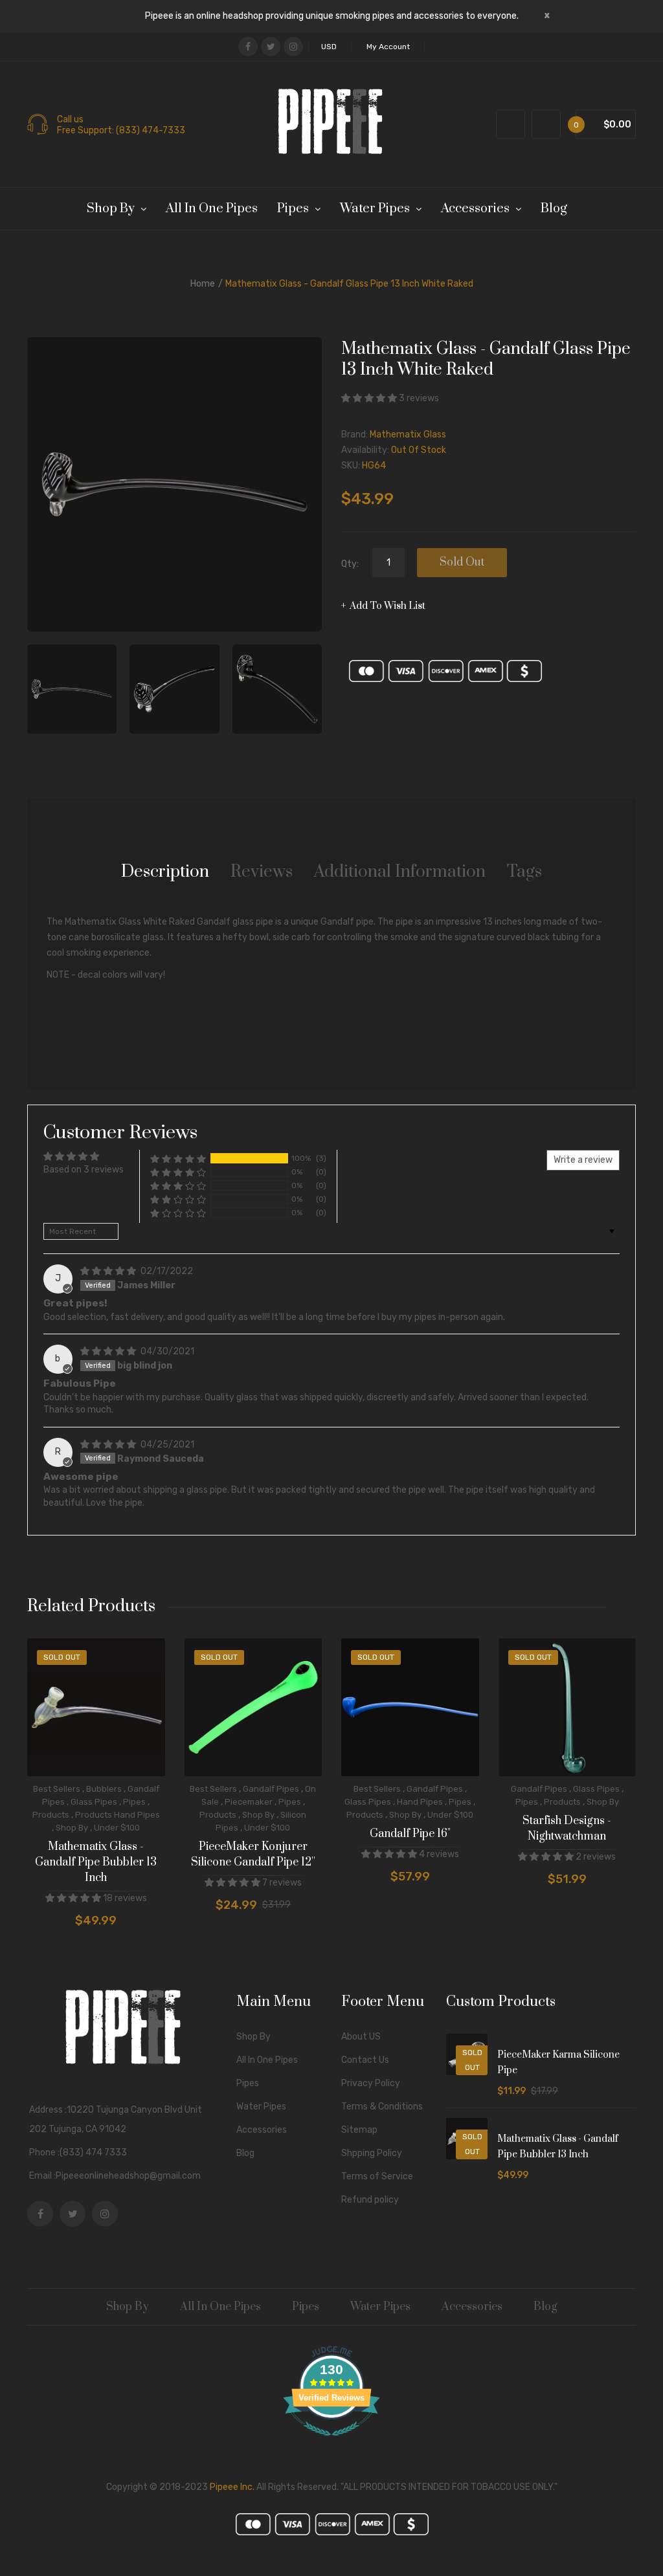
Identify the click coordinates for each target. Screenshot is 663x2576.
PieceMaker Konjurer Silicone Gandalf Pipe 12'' (253, 1855)
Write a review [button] (583, 1160)
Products (51, 1815)
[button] (370, 398)
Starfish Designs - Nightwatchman (567, 1829)
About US (361, 2037)
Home (203, 284)
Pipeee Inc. (232, 2487)
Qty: (350, 564)
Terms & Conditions (382, 2107)
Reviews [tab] (262, 872)
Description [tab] (165, 872)
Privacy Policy (371, 2083)
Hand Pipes (420, 1802)
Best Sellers (57, 1789)
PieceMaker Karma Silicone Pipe (558, 2063)
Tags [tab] (524, 872)
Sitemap (359, 2130)
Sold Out (462, 562)
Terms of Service (377, 2176)
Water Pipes (261, 2107)
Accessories (262, 2130)
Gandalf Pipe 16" (410, 1834)
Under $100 (117, 1828)
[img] (109, 1271)
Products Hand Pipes (118, 1815)
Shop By (72, 1828)
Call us (70, 120)
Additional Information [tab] (400, 872)
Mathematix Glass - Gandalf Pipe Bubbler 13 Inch (96, 1862)
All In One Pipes (267, 2060)
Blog (245, 2153)
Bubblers (104, 1789)
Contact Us (365, 2060)
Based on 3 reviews (84, 1170)
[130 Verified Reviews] (331, 2443)
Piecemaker (249, 1802)
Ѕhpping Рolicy (372, 2153)
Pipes (134, 1802)
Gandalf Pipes (271, 1789)
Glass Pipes (94, 1802)
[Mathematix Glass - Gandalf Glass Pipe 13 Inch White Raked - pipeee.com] (72, 689)
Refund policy (370, 2200)
